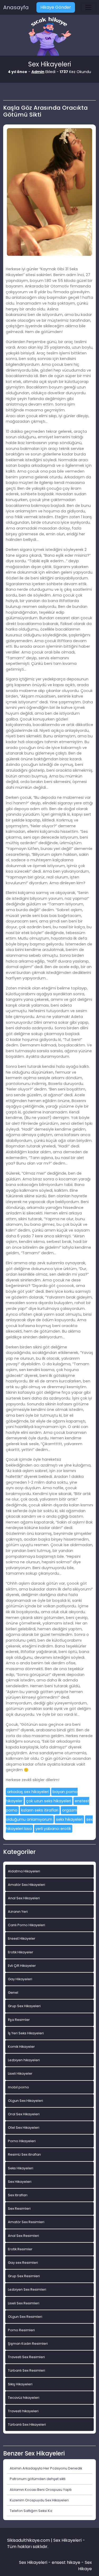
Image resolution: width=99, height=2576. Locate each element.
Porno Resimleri (21, 2330)
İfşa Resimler (19, 2020)
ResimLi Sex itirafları (24, 2154)
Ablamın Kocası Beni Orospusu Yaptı (41, 2490)
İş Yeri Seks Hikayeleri (26, 2033)
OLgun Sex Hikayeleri (25, 2101)
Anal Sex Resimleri (23, 2236)
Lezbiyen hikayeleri (24, 2060)
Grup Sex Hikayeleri (24, 2006)
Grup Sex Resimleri (24, 2276)
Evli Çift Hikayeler (22, 1966)
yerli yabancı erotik (53, 1829)
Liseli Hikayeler (20, 2073)
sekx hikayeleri (69, 1819)
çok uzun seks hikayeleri (49, 1801)
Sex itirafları (18, 2195)
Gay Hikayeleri (20, 1979)
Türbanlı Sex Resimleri (27, 2370)
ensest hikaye (66, 2562)
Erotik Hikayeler (21, 1952)
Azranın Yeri (18, 1912)
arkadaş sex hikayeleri (28, 1792)
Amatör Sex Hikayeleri (27, 1885)
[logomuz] (50, 37)
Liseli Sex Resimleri (24, 2303)
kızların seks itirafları (40, 1810)
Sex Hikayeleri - (35, 2562)
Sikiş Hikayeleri (20, 2384)
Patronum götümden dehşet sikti (38, 2479)
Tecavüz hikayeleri (24, 2398)
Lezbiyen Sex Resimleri (27, 2289)
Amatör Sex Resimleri (26, 2222)
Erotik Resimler (20, 2249)
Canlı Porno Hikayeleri (27, 1925)
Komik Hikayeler (21, 2047)
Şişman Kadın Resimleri (28, 2344)
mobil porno (18, 2087)
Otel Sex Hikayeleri (24, 2128)
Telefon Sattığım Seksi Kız (31, 2511)
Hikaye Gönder (56, 7)
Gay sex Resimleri (23, 2263)
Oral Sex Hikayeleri (24, 2114)
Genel (13, 1993)
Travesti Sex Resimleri (26, 2357)
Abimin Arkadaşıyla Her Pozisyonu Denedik (46, 2468)
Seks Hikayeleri (21, 2168)
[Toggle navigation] (88, 7)
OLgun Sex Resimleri (25, 2317)
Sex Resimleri (19, 2209)
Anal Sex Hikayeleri (24, 1898)
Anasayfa (16, 7)
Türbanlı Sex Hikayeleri (27, 2424)
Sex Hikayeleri (20, 2182)
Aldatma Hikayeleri (24, 1871)
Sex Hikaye (85, 2566)
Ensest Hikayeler (22, 1938)
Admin (38, 72)
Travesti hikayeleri (23, 2411)
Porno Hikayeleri (22, 2141)
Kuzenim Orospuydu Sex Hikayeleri (39, 2500)
